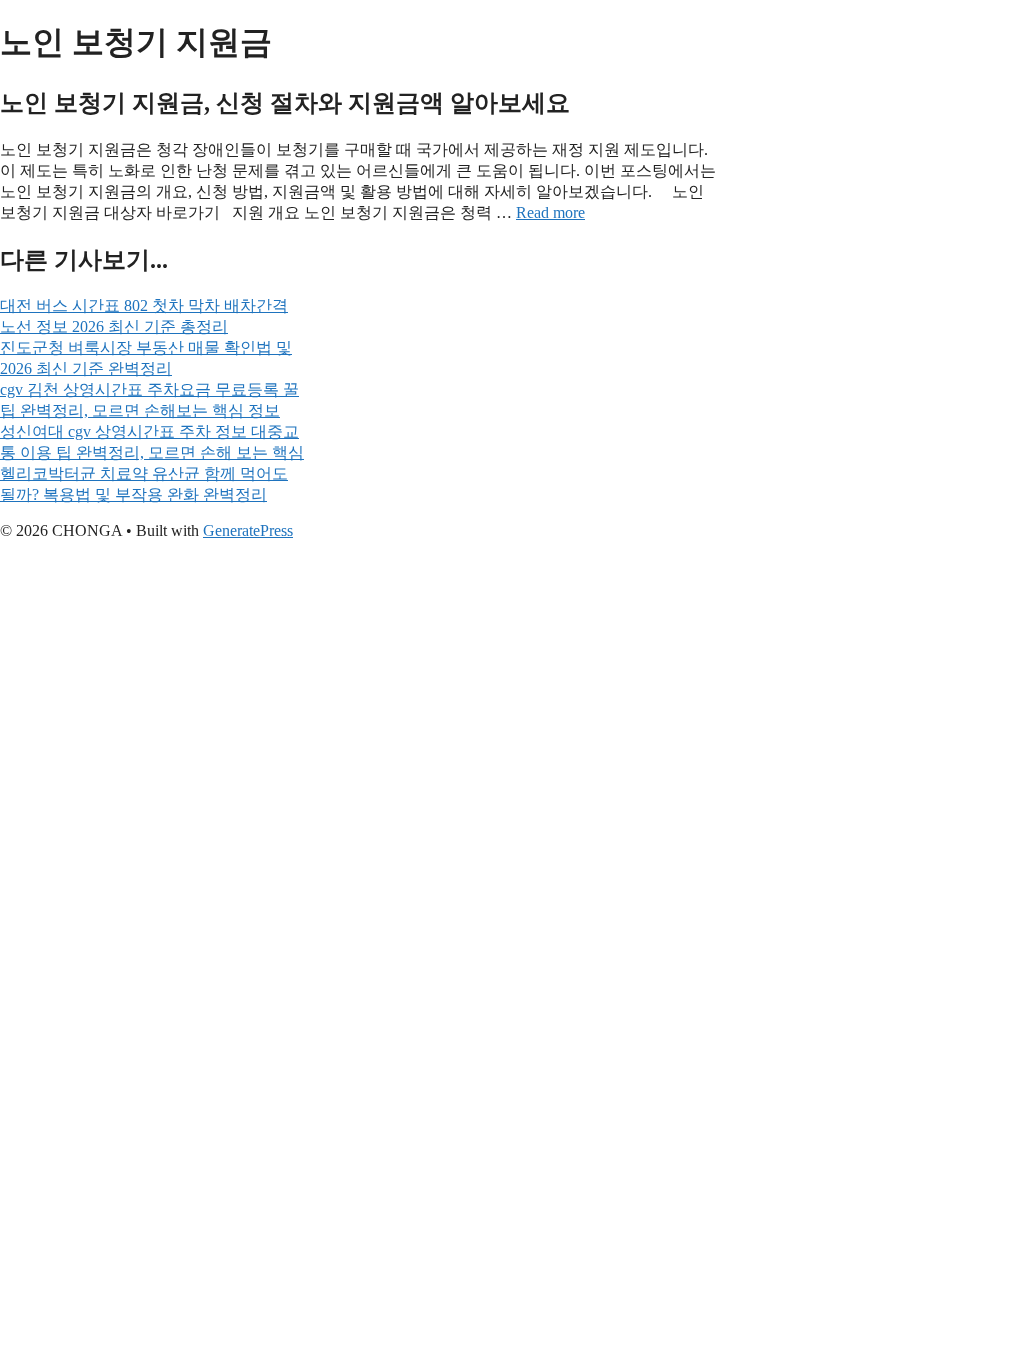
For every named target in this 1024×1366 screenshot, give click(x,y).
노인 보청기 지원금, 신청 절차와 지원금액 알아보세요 (285, 103)
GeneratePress (248, 530)
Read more (550, 212)
